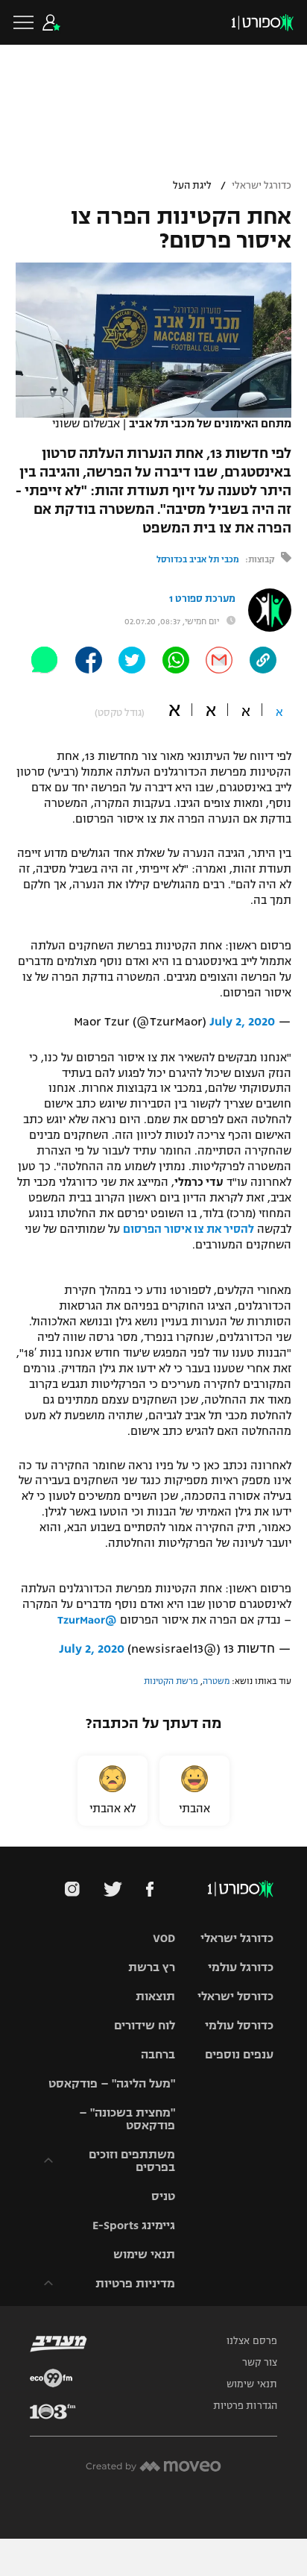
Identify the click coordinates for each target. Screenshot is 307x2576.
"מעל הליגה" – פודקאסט (112, 2083)
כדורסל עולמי (239, 2025)
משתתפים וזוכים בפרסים (132, 2161)
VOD (164, 1938)
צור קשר (260, 2363)
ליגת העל (192, 186)
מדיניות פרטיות (135, 2283)
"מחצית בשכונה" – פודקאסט (127, 2119)
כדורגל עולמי (241, 1967)
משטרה (216, 1681)
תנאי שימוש (144, 2254)
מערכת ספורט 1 (202, 599)
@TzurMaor (87, 1620)
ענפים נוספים (239, 2054)
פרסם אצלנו (252, 2341)
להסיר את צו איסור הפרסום (189, 1229)
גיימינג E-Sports (134, 2225)
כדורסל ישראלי (235, 1996)
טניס (163, 2196)
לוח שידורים (145, 2025)
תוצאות (155, 1996)
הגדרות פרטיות (245, 2406)
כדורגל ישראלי (262, 186)
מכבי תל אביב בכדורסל (198, 559)
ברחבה (158, 2054)
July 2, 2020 (242, 1022)
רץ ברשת (152, 1967)
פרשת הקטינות (171, 1681)
